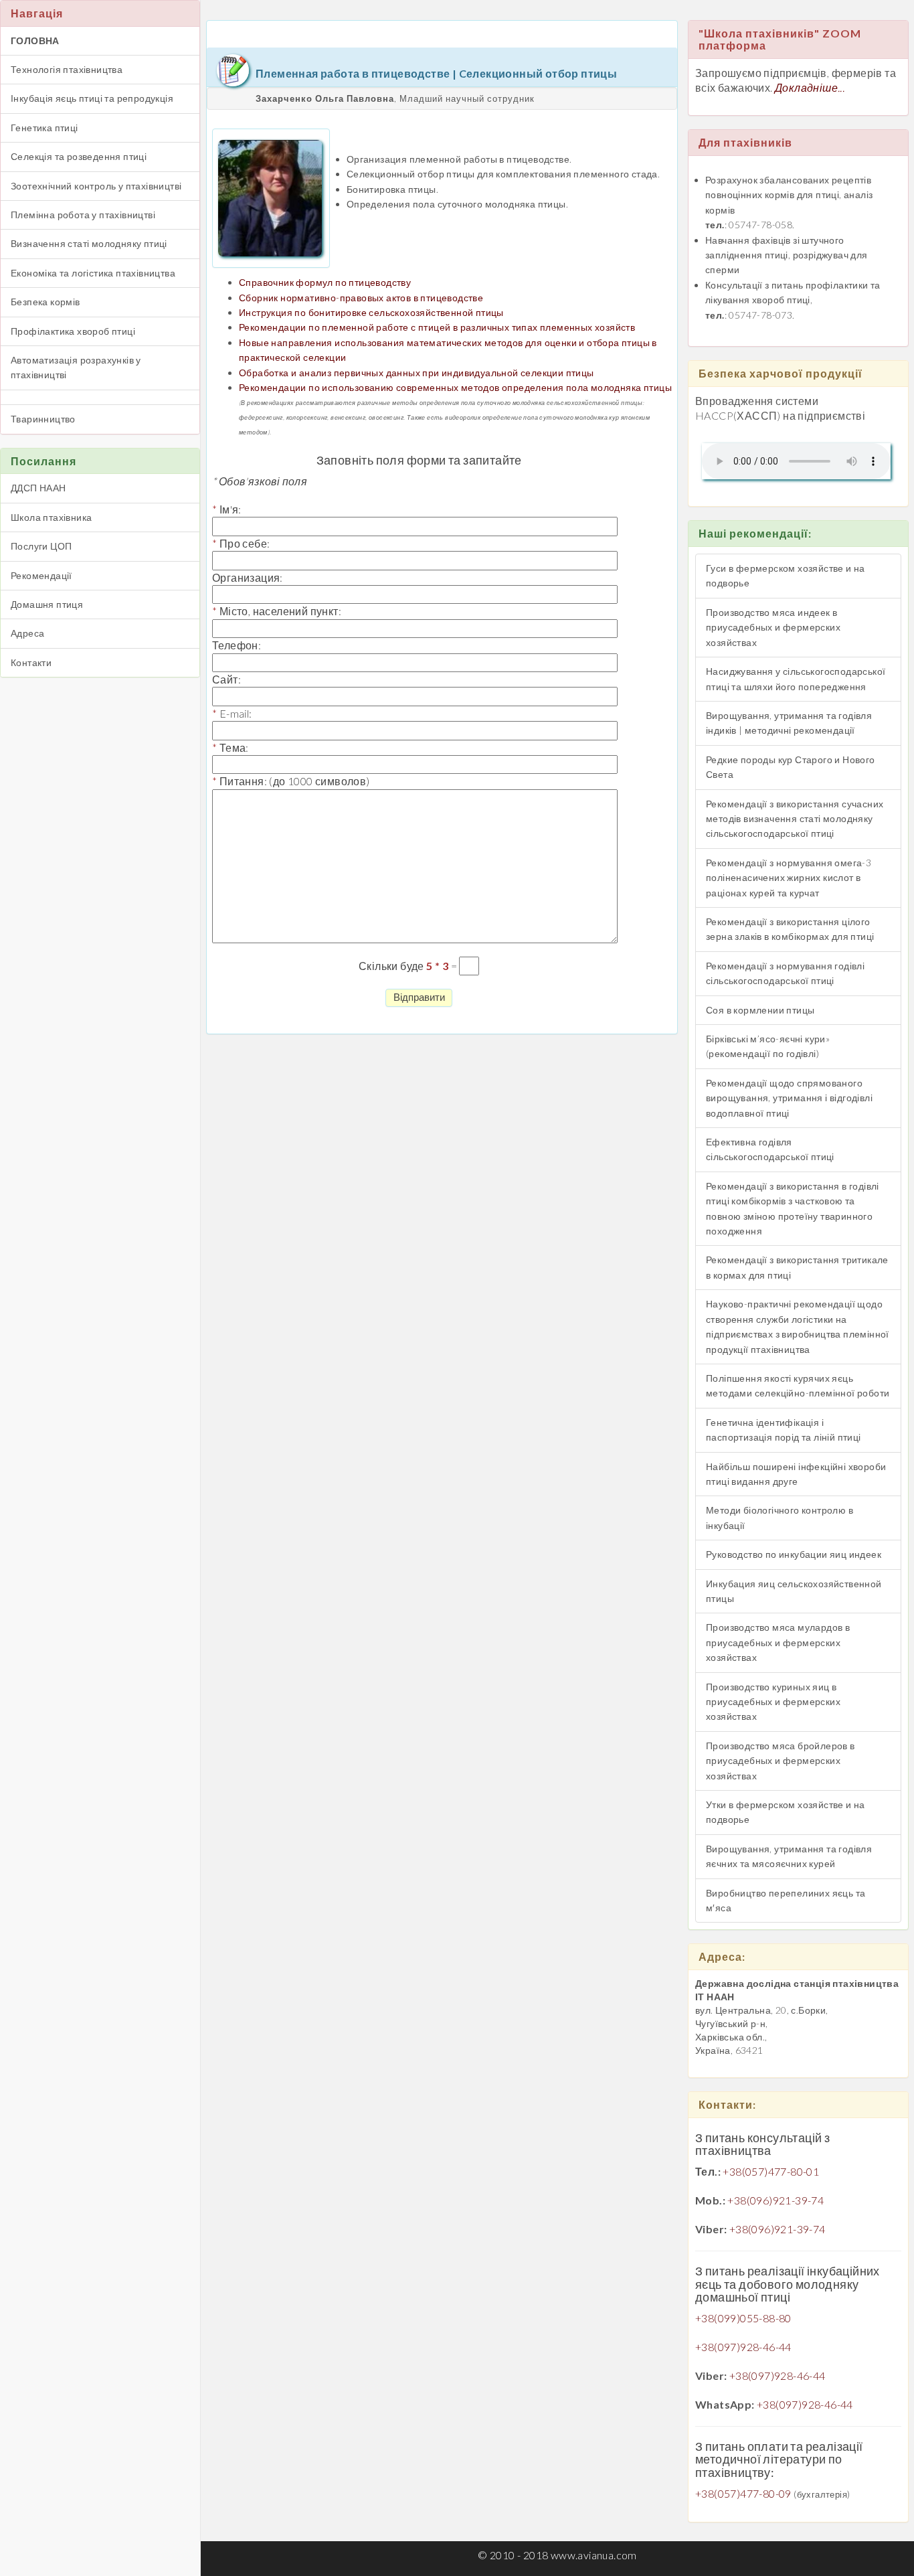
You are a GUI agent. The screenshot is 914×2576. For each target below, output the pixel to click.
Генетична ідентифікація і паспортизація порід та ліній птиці (784, 1430)
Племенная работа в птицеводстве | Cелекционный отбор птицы (436, 73)
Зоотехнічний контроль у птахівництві (96, 186)
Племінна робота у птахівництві (83, 215)
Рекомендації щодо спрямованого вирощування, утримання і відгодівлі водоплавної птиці (789, 1098)
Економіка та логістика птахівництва (93, 273)
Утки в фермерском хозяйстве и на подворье (786, 1812)
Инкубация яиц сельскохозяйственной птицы (794, 1591)
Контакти (31, 662)
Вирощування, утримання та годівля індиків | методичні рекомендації (789, 723)
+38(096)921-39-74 (775, 2200)
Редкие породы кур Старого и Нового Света (791, 767)
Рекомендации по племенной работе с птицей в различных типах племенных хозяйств (437, 327)
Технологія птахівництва (67, 69)
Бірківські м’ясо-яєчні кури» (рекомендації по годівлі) (768, 1046)
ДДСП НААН (38, 488)
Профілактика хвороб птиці (73, 331)
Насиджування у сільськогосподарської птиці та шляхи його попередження (796, 678)
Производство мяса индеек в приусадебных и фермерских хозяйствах (773, 627)
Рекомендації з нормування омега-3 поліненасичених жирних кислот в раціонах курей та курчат (789, 878)
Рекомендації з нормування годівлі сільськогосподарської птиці (785, 973)
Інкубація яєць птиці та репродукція (92, 98)
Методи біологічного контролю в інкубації (780, 1517)
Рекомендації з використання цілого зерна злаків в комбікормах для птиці (790, 929)
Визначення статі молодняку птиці (89, 243)
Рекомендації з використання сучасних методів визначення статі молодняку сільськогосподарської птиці (795, 819)
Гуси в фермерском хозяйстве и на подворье (786, 575)
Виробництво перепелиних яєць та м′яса (786, 1900)
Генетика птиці (44, 128)
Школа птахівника (51, 517)
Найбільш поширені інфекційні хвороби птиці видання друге (796, 1474)
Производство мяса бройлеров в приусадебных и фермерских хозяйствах (781, 1761)
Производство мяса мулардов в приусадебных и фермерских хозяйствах (778, 1642)
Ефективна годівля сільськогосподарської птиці (770, 1149)
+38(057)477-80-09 (743, 2493)
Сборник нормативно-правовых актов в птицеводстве (361, 298)
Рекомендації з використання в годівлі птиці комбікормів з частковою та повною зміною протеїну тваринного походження (793, 1208)
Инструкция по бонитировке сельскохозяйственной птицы (371, 312)
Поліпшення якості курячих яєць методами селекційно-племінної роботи (798, 1385)
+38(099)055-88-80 (743, 2318)
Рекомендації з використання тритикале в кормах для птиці (797, 1267)
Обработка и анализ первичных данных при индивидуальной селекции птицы (417, 373)
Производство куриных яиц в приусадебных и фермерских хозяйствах (773, 1702)
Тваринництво (43, 419)
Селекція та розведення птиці (79, 156)
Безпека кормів (45, 302)
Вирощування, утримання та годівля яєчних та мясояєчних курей (789, 1856)
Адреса (27, 633)
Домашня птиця (47, 604)
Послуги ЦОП (41, 546)
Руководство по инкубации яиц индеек (794, 1554)
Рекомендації (41, 575)
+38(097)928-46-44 (743, 2347)
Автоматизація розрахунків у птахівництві (76, 367)
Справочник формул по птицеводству (325, 282)
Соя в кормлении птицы (760, 1010)
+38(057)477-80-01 (771, 2171)
